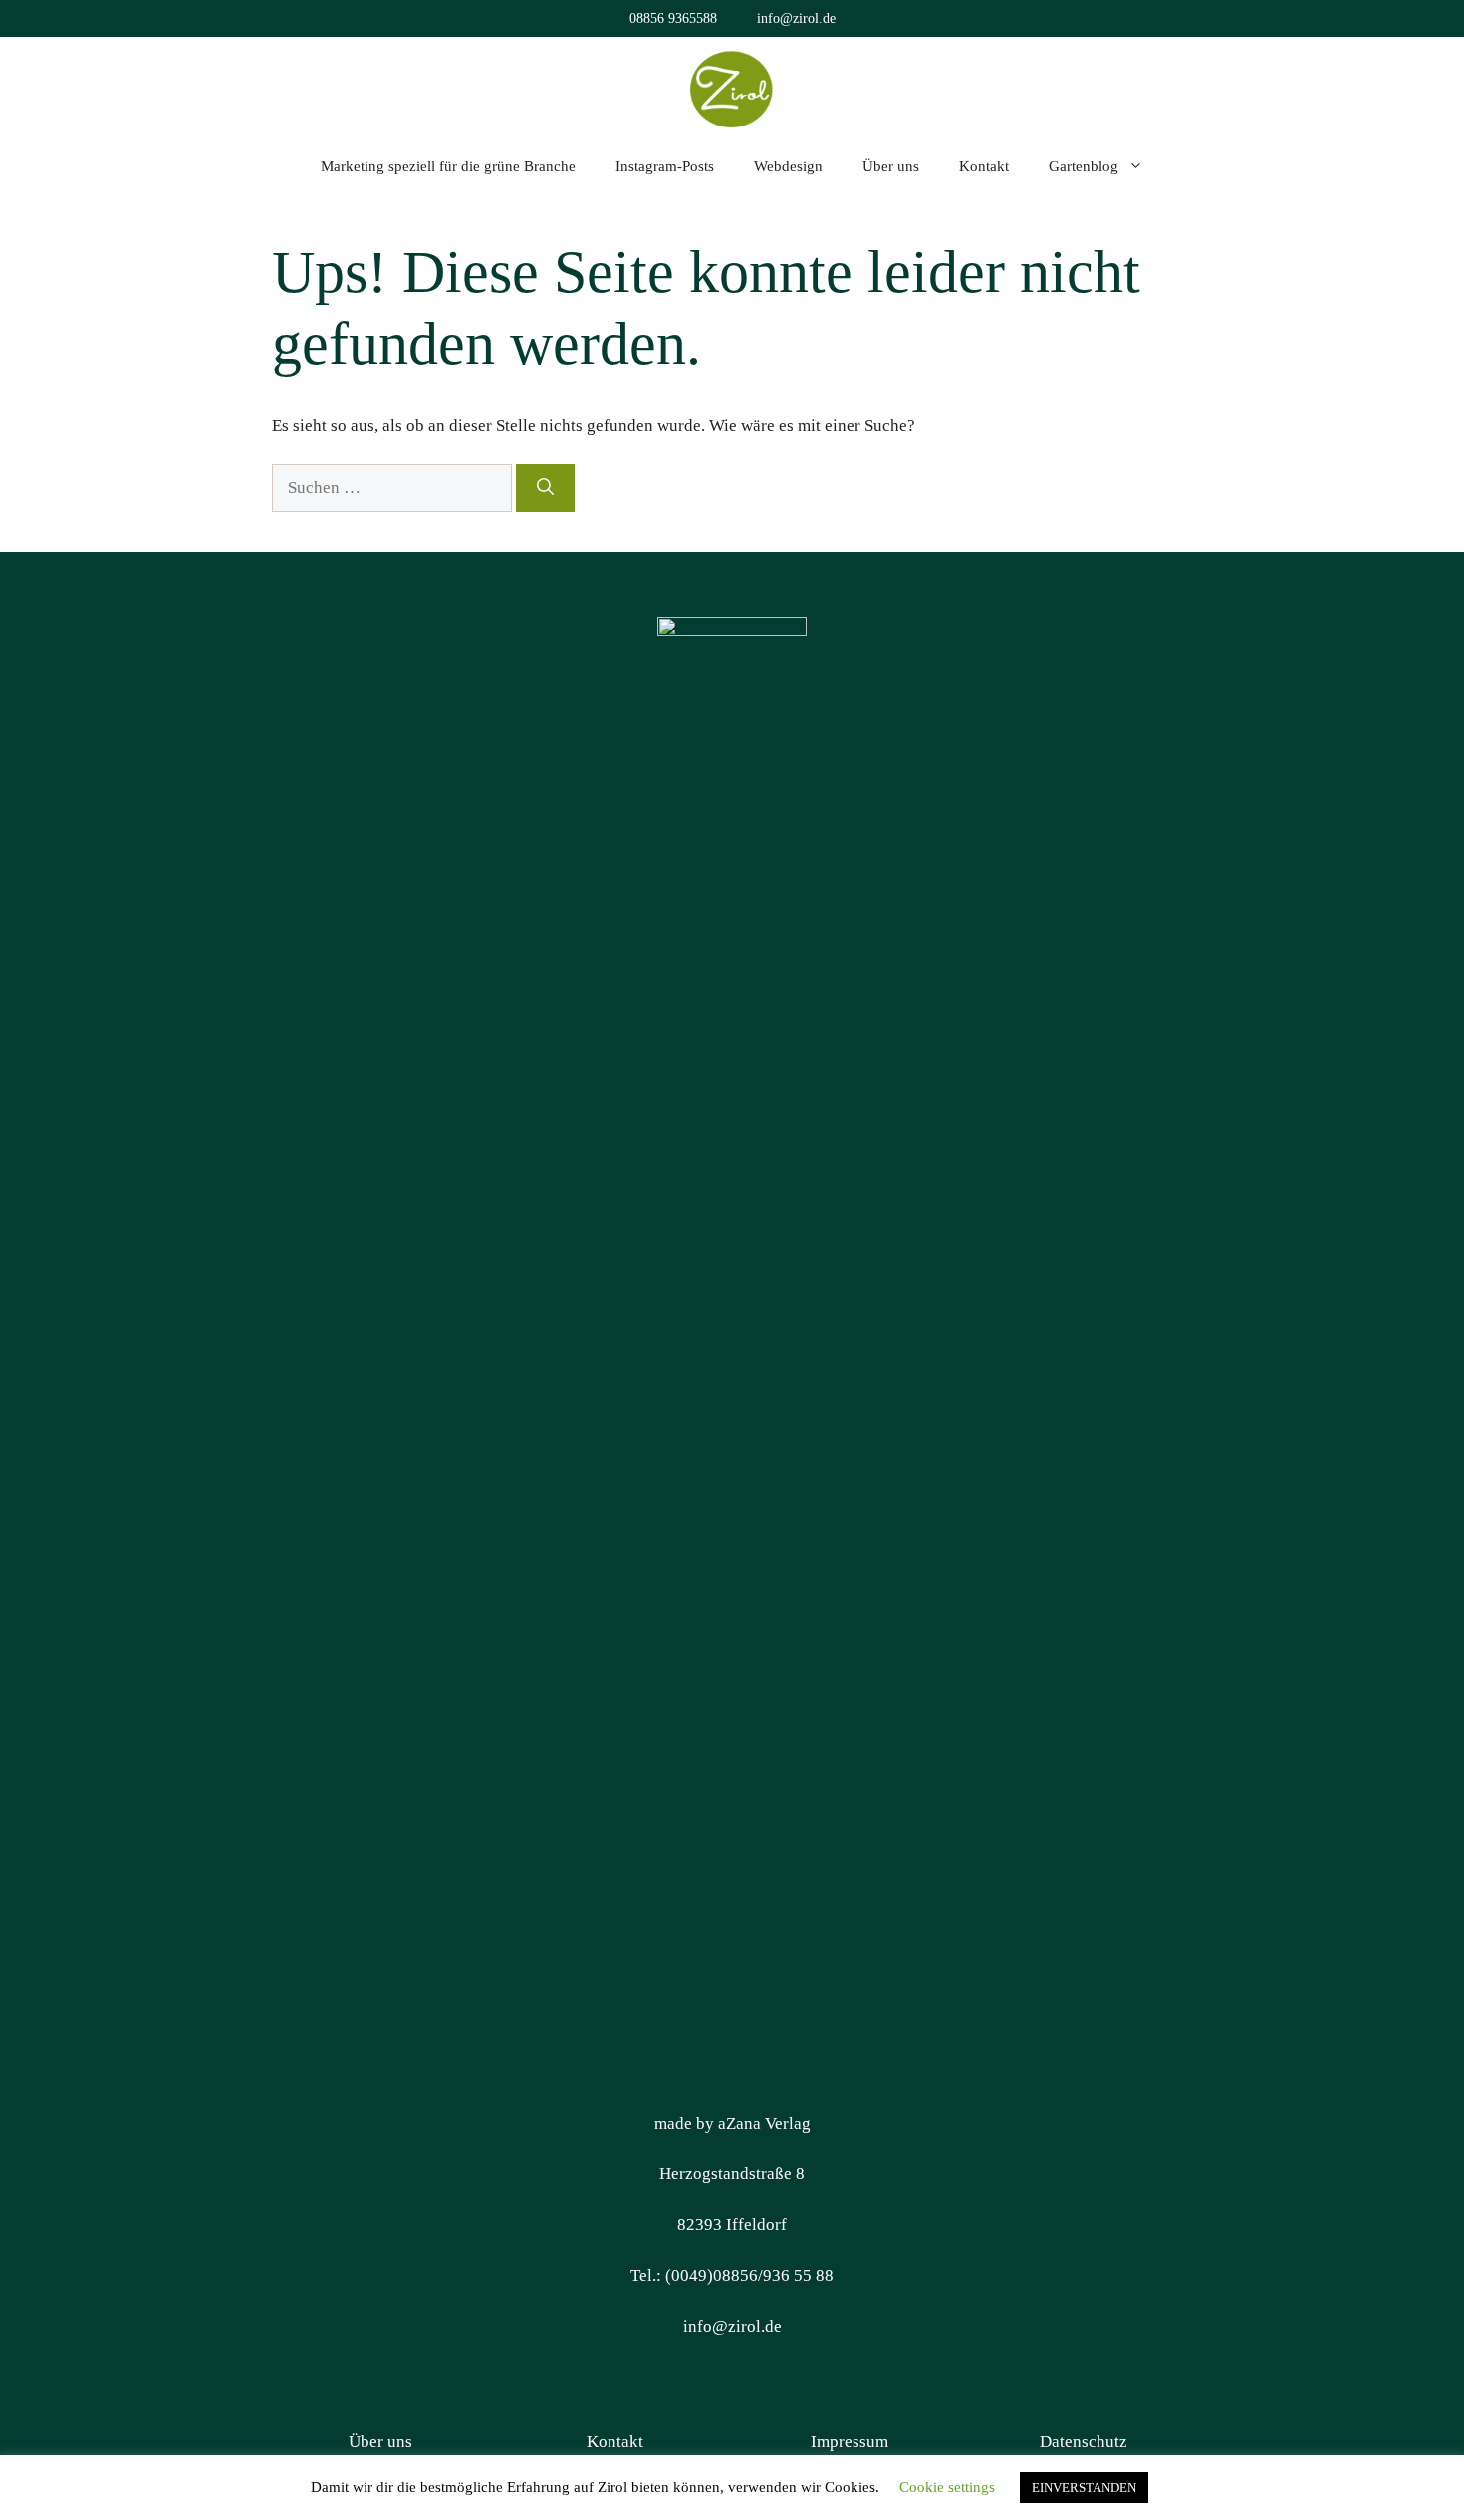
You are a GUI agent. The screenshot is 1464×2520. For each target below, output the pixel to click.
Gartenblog (1084, 166)
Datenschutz (1084, 2442)
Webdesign (788, 166)
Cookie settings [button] (947, 2487)
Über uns (891, 166)
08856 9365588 (673, 18)
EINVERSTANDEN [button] (1084, 2488)
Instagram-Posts (665, 166)
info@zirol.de (796, 18)
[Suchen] (545, 488)
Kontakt (984, 166)
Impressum (850, 2442)
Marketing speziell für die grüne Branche (448, 166)
